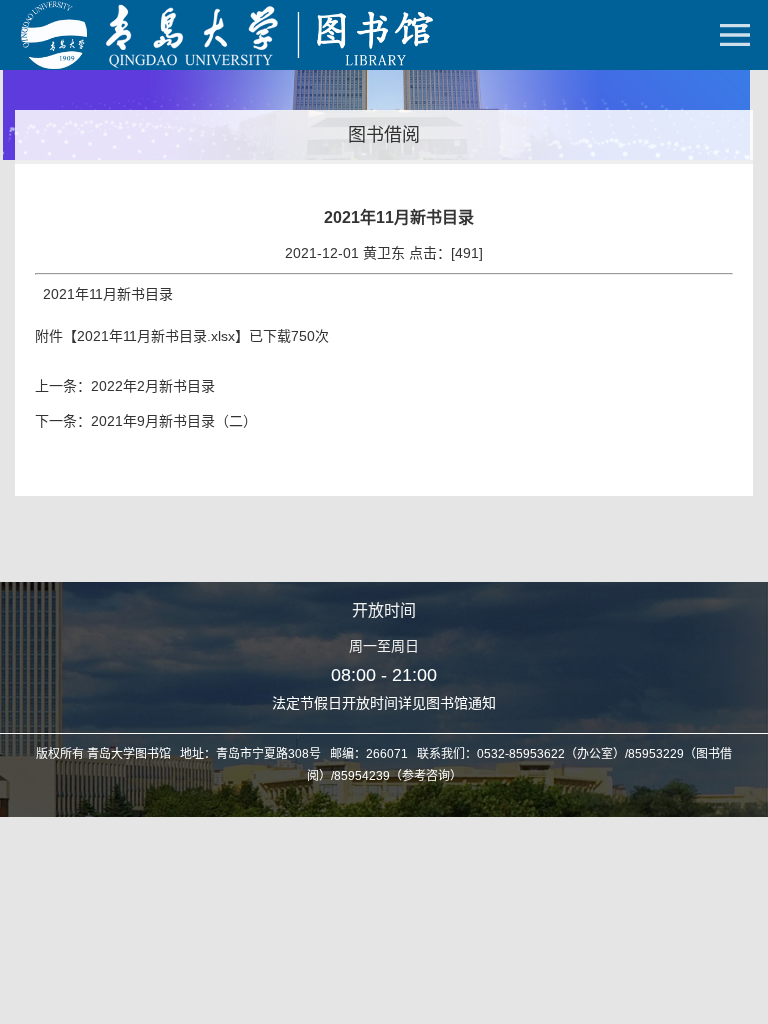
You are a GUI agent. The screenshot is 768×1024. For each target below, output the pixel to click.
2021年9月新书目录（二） (174, 421)
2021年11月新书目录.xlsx (156, 336)
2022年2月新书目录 (153, 386)
